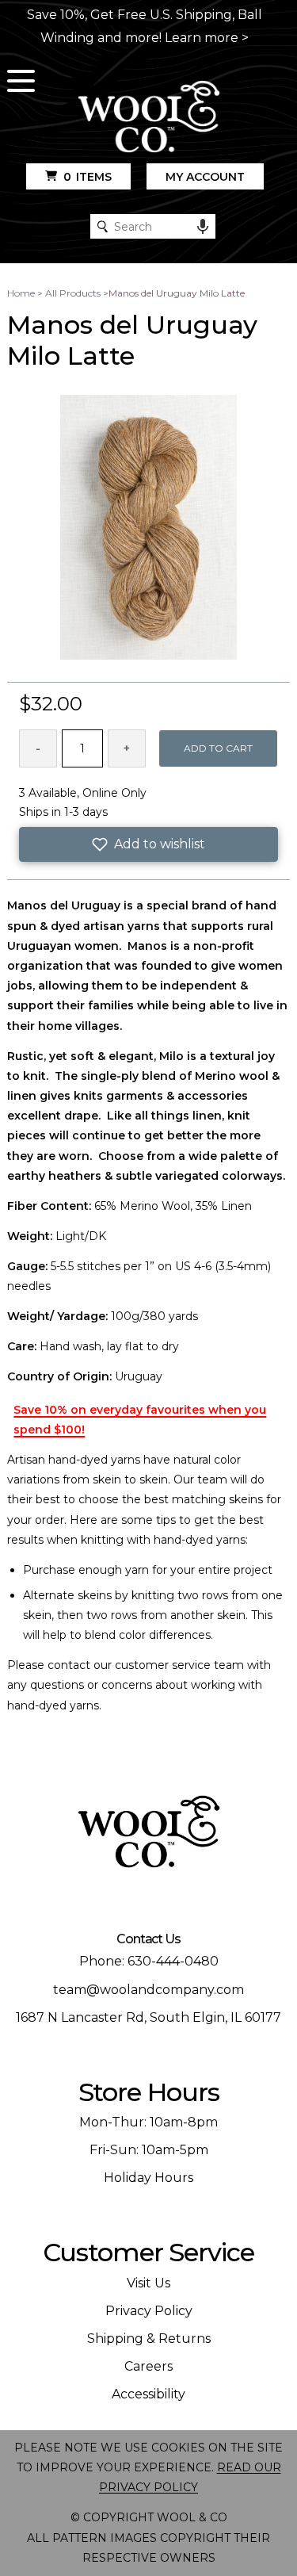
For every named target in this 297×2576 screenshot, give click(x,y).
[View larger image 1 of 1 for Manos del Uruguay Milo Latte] (148, 529)
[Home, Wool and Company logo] (149, 118)
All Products (73, 293)
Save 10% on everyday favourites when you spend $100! (140, 1420)
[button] (148, 844)
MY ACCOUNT (205, 177)
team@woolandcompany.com (148, 1990)
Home (21, 293)
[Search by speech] (203, 227)
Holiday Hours (148, 2178)
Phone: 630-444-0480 (149, 1961)
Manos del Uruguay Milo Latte (177, 293)
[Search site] (103, 226)
